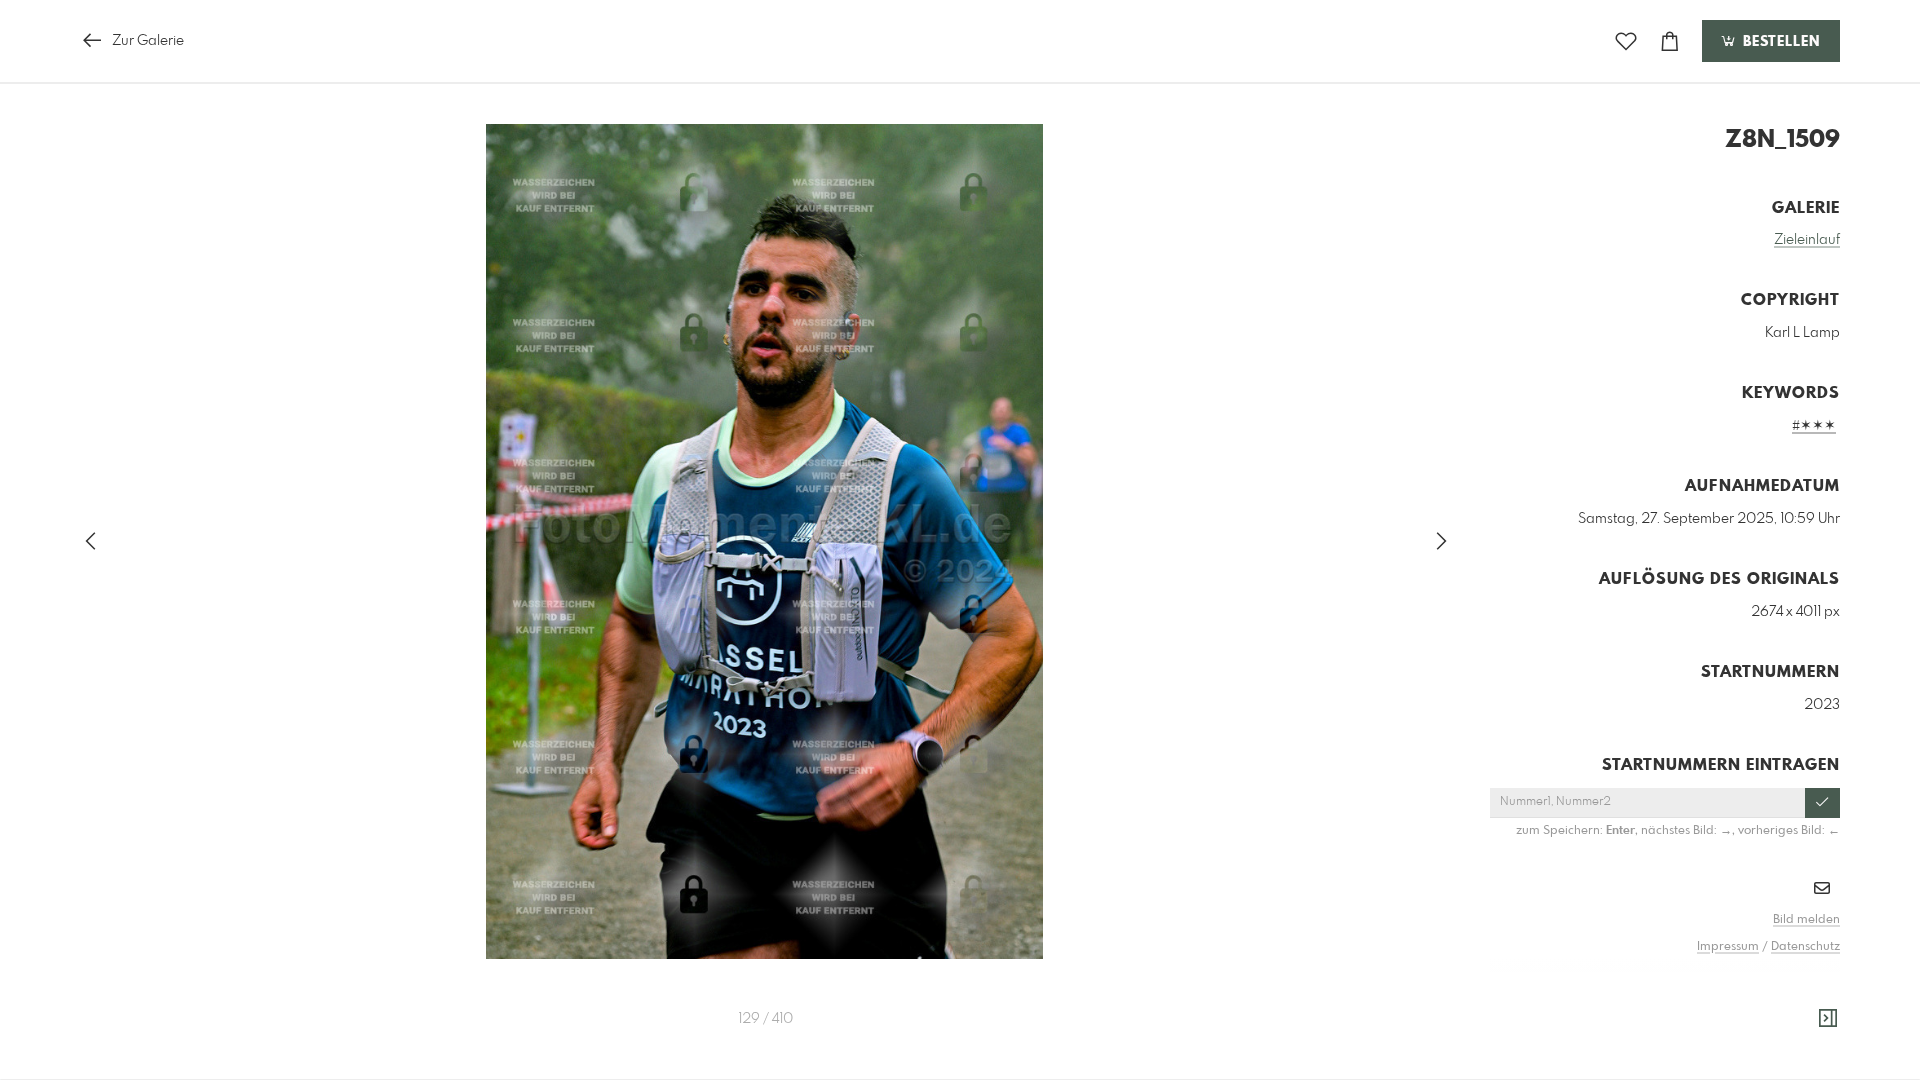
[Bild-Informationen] (1828, 1019)
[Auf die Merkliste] (1626, 41)
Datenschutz (1805, 947)
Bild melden (1806, 920)
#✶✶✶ (1814, 426)
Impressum (1728, 947)
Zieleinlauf (1807, 240)
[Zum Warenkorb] (1670, 41)
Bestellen (1779, 42)
